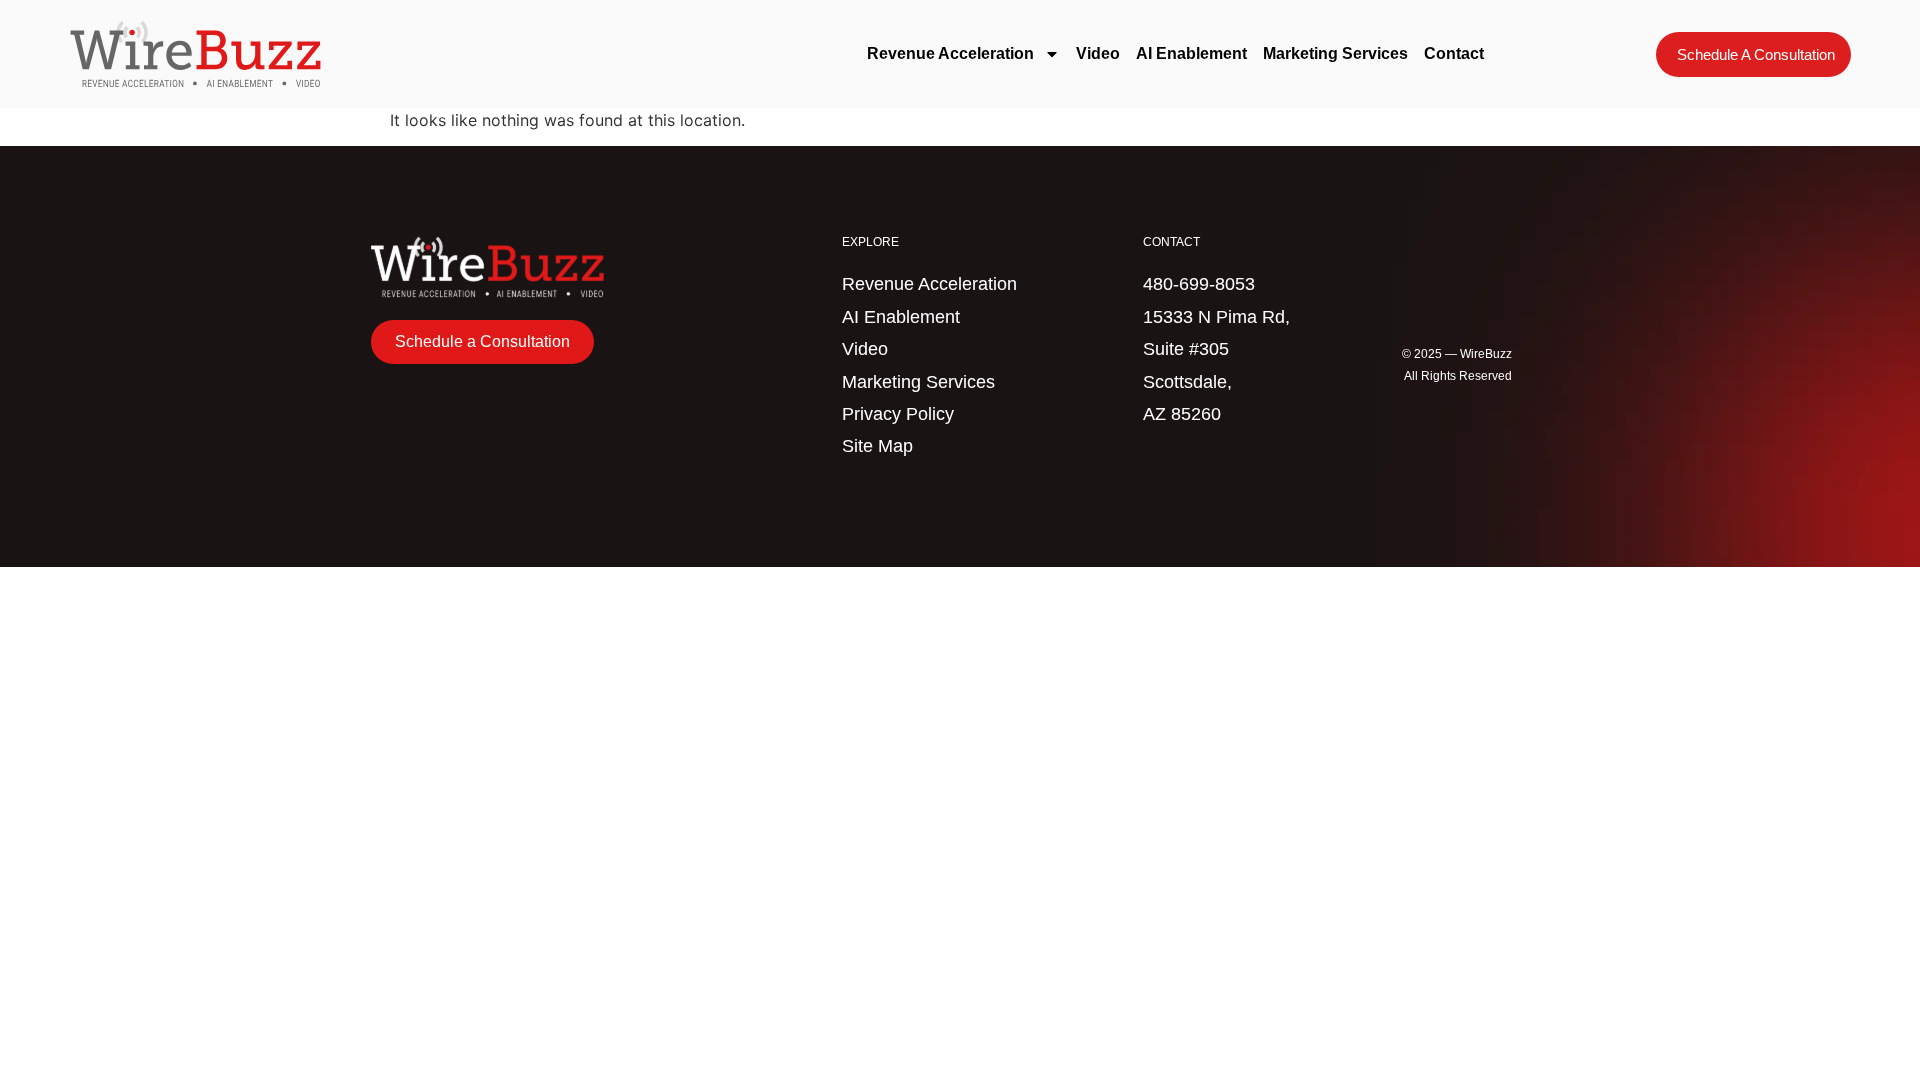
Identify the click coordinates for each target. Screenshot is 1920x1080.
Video (1098, 53)
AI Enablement (1191, 53)
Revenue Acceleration (950, 53)
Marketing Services (1335, 53)
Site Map (877, 446)
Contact (1454, 53)
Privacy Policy (898, 414)
